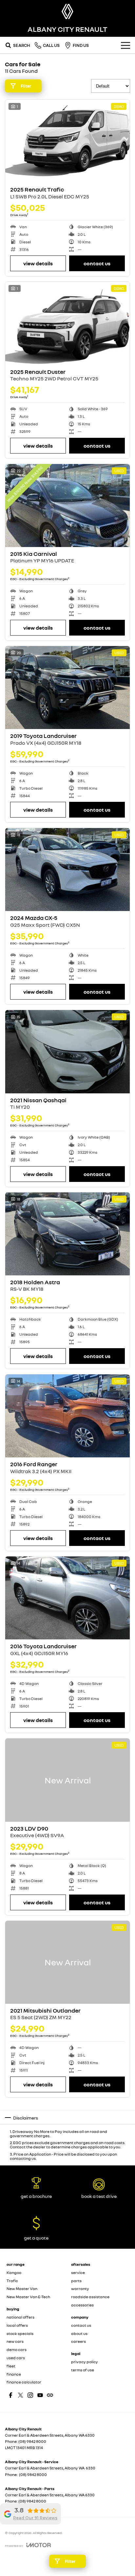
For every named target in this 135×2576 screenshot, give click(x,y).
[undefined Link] (50, 2395)
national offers (20, 2317)
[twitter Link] (20, 2395)
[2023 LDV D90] (67, 1780)
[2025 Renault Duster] (67, 323)
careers (78, 2341)
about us (79, 2333)
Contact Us (97, 263)
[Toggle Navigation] (125, 45)
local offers (17, 2325)
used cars (16, 2358)
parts (76, 2281)
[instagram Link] (30, 2395)
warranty (80, 2289)
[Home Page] (67, 11)
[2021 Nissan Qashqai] (67, 1052)
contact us (81, 2325)
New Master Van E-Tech (28, 2297)
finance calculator (24, 2382)
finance (14, 2374)
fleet (11, 2366)
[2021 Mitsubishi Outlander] (67, 1962)
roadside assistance (90, 2297)
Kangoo (14, 2272)
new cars (15, 2341)
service (78, 2272)
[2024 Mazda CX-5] (67, 870)
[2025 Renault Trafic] (67, 141)
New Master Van (22, 2289)
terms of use (83, 2370)
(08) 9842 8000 (32, 2441)
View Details (38, 263)
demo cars (17, 2350)
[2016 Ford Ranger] (67, 1416)
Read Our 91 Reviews (35, 2518)
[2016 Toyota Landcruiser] (67, 1598)
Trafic (12, 2281)
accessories (82, 2305)
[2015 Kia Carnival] (67, 506)
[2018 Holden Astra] (67, 1234)
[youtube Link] (40, 2395)
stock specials (20, 2333)
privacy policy (85, 2362)
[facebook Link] (11, 2395)
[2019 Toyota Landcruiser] (67, 688)
